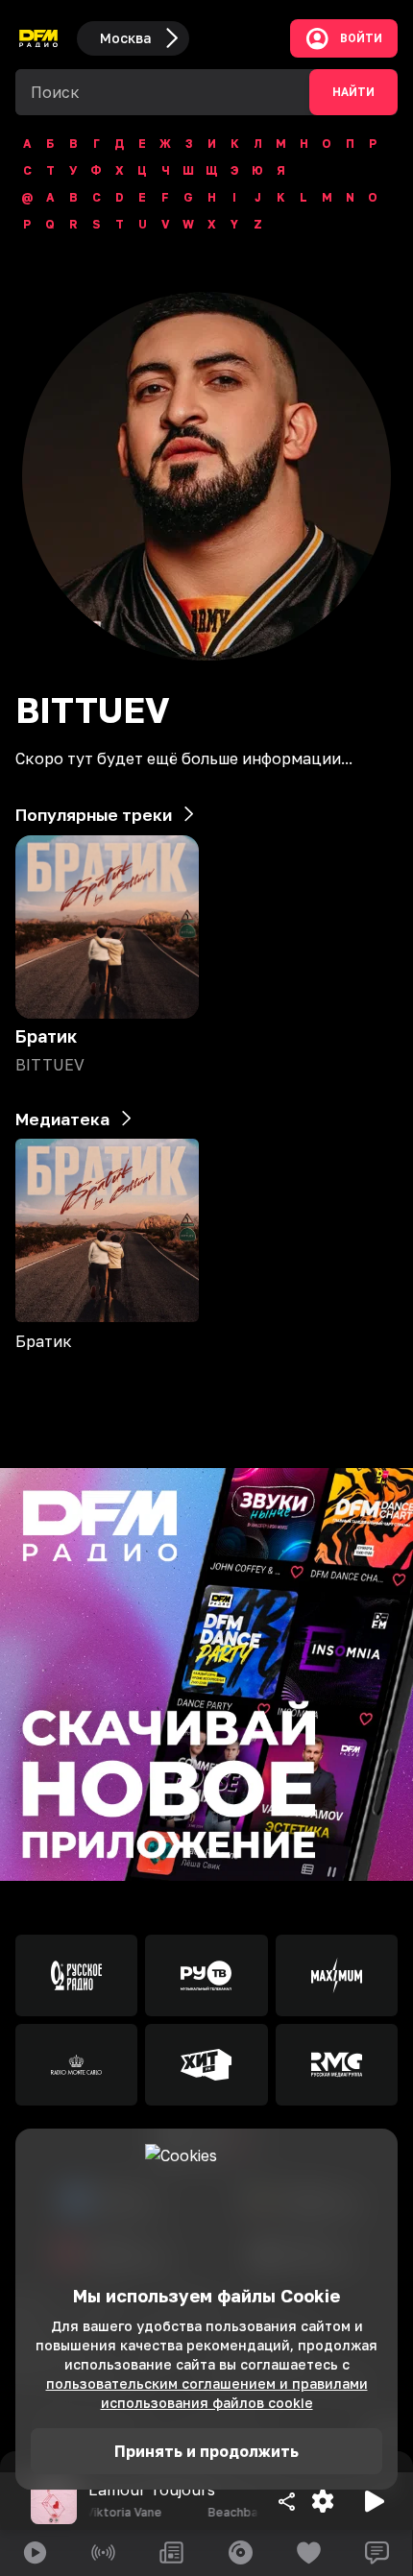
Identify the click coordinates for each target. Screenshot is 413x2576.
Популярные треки (94, 815)
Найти (353, 92)
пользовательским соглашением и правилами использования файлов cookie (207, 2393)
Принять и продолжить (206, 2451)
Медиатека (62, 1119)
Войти (361, 38)
